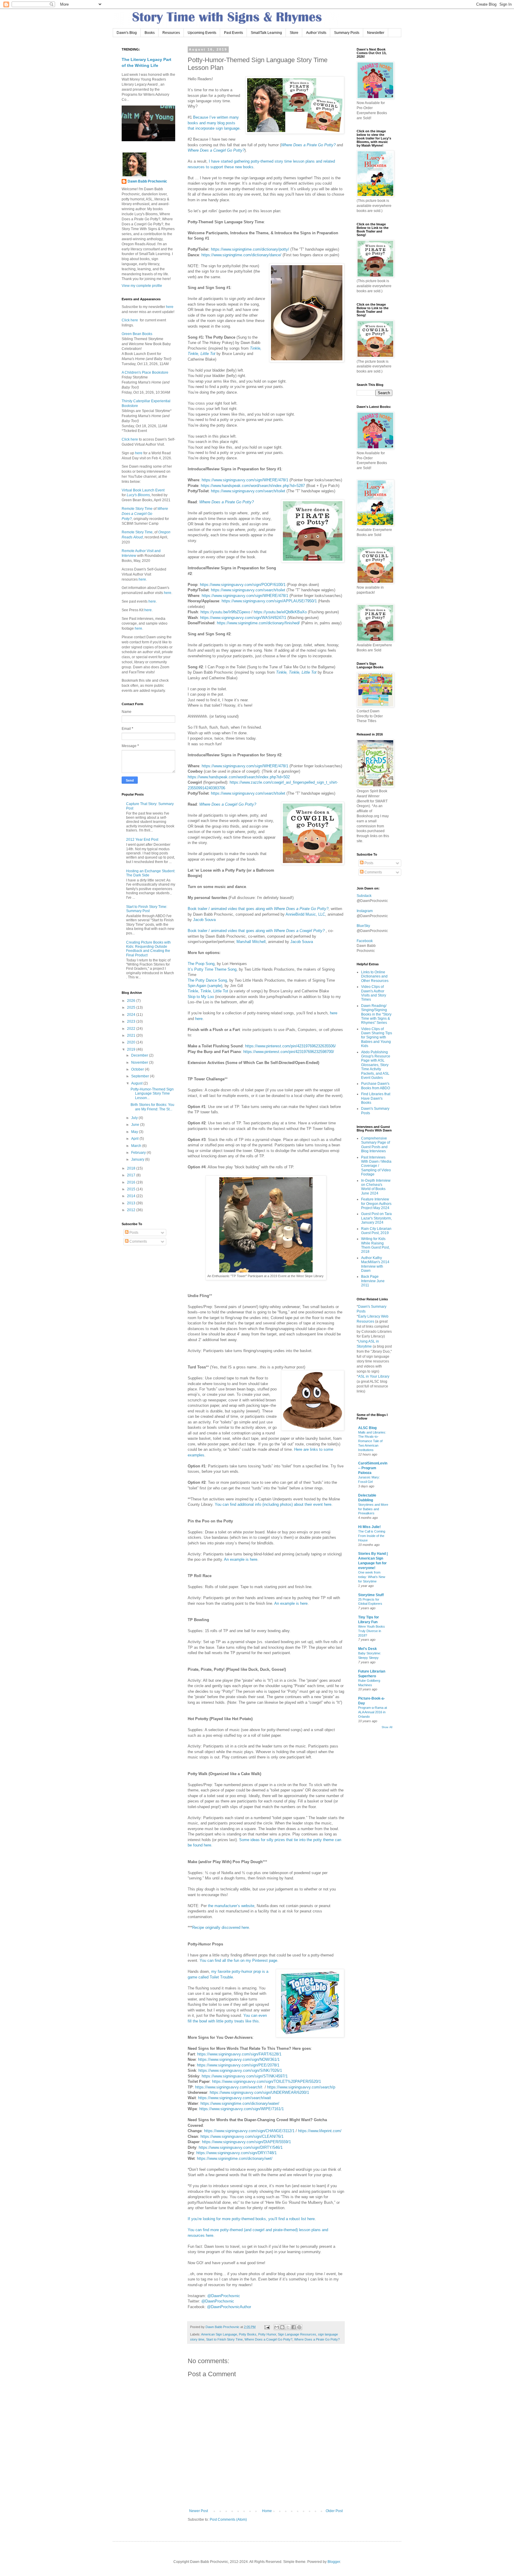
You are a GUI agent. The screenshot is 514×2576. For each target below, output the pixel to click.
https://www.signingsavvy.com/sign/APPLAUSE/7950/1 (269, 601)
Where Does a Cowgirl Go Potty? (216, 150)
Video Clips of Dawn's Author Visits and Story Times (374, 993)
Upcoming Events (202, 33)
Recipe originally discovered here (221, 1927)
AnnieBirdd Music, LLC (305, 914)
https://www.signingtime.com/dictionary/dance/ (241, 255)
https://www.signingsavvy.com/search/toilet (248, 491)
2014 (132, 1196)
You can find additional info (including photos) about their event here (273, 1504)
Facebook (365, 941)
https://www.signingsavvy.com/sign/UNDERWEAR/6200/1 (259, 2092)
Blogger (334, 2562)
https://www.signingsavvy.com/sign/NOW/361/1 (239, 2059)
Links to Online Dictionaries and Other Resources (375, 976)
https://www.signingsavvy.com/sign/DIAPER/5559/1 (246, 2142)
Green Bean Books (137, 334)
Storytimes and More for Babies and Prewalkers (373, 1509)
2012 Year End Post (142, 840)
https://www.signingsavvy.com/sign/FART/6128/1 (239, 2054)
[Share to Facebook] (294, 2327)
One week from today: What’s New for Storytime (372, 1577)
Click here (130, 320)
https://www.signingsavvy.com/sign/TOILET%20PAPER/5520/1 (267, 2081)
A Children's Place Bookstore (145, 373)
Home (267, 2511)
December (140, 1055)
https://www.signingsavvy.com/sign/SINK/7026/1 (240, 2070)
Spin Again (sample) (205, 986)
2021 (132, 1035)
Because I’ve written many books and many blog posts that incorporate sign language (214, 123)
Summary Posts (347, 33)
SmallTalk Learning (266, 33)
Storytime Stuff (371, 1595)
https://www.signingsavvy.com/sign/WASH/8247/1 (243, 618)
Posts (133, 1233)
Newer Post (199, 2511)
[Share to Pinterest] (299, 2327)
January (138, 1159)
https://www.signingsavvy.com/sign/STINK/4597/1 (245, 2076)
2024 (132, 1015)
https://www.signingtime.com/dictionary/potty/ (250, 249)
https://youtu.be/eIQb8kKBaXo (280, 612)
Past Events (234, 33)
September (141, 1076)
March (137, 1146)
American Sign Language (219, 2334)
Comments (138, 1241)
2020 (132, 1042)
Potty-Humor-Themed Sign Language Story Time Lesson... (152, 1094)
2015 (132, 1189)
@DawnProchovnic (224, 2296)
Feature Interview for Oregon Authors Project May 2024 (376, 1204)
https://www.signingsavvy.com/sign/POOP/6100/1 (243, 585)
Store (294, 33)
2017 (132, 1175)
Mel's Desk (368, 1649)
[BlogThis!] (282, 2327)
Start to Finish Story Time (224, 2339)
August (137, 1083)
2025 (132, 1008)
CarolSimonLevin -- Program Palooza (373, 1468)
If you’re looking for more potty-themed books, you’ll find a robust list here (251, 2219)
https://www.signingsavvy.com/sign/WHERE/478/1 (245, 480)
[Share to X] (288, 2327)
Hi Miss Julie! (369, 1527)
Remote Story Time (137, 509)
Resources (171, 33)
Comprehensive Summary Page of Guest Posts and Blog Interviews (376, 1145)
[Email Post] (267, 2327)
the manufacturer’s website (231, 1906)
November (140, 1063)
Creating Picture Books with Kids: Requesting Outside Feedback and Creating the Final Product (148, 949)
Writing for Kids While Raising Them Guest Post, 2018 (375, 1245)
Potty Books (248, 2334)
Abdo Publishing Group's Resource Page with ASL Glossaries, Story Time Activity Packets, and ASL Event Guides (376, 1065)
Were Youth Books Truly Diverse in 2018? (372, 1631)
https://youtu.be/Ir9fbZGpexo (225, 612)
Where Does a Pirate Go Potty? (308, 145)
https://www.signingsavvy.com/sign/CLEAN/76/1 (242, 2136)
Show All (387, 1727)
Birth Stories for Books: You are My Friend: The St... (152, 1107)
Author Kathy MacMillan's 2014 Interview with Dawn (375, 1264)
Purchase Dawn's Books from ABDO (376, 1086)
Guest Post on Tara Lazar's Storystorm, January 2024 (376, 1218)
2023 (132, 1021)
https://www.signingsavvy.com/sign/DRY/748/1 (236, 2153)
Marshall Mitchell (251, 942)
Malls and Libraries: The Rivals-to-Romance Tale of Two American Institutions (372, 1441)
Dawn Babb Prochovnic (147, 181)
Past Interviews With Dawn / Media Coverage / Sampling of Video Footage (376, 1166)
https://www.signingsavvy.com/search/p (301, 2087)
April (135, 1139)
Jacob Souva (204, 920)
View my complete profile (142, 286)
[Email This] (277, 2327)
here (334, 1013)
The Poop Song (201, 964)
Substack (364, 896)
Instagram (365, 911)
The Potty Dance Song (207, 980)
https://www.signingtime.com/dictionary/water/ (240, 2103)
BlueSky (363, 926)
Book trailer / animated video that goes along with (258, 909)
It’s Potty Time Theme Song (212, 969)
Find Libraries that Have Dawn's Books (376, 1098)
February (139, 1153)
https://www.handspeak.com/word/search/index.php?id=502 (239, 777)
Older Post (334, 2511)
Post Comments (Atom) (228, 2520)
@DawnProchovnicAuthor (229, 2307)
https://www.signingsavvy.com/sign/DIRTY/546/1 (241, 2147)
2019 (132, 1049)
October (138, 1069)
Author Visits (316, 33)
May (135, 1132)
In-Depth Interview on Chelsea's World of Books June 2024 (376, 1187)
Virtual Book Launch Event (143, 490)
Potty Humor (267, 2334)
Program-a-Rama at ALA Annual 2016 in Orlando (373, 1712)
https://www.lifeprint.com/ (320, 2131)
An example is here (241, 1559)
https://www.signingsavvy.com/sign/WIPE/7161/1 (242, 2109)
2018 (132, 1168)
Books (150, 33)
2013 (132, 1203)
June (136, 1125)
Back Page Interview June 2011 (373, 1281)
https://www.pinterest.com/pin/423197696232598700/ (289, 1052)
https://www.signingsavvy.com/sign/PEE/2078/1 (238, 2065)
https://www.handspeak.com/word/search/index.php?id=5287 (253, 486)
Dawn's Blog (127, 33)
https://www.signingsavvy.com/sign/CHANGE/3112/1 (249, 2131)
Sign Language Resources (297, 2334)
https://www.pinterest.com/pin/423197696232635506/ (290, 1046)
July (135, 1118)
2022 (132, 1029)
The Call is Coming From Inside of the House (372, 1536)
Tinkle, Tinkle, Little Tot (296, 672)
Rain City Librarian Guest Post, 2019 (376, 1231)
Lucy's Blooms (138, 495)
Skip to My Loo (201, 997)
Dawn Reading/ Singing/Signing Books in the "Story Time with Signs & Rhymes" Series (376, 1014)
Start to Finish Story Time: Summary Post (147, 909)
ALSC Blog (367, 1428)
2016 (132, 1182)
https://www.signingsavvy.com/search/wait (235, 2098)
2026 (132, 1001)
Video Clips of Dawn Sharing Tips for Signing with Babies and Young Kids (377, 1038)
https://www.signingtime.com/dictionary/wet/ (235, 2158)
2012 (132, 1210)
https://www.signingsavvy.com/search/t (229, 2087)
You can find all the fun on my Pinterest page (238, 1960)
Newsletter (376, 33)
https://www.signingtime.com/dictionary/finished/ (258, 623)
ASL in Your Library (374, 1376)
